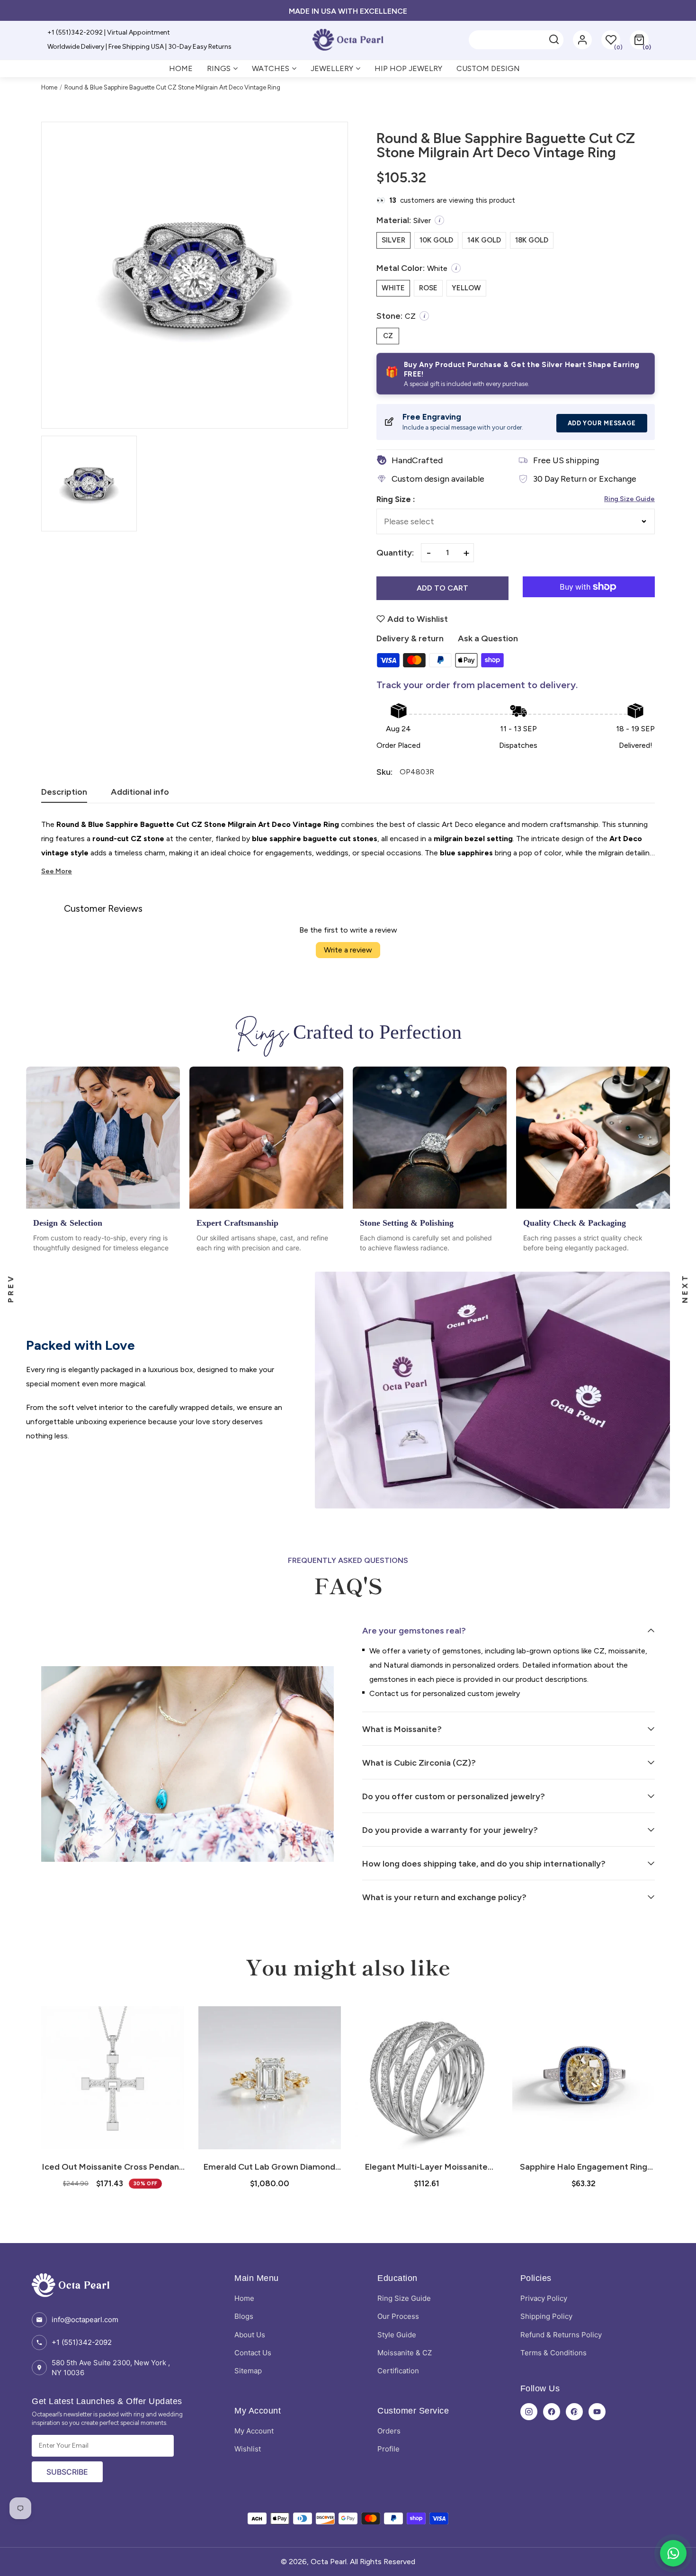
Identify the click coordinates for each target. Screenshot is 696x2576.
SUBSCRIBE (67, 2472)
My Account (254, 2431)
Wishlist (248, 2449)
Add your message (602, 423)
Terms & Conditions (553, 2353)
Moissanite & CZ (405, 2353)
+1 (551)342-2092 (82, 2342)
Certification (398, 2371)
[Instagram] (529, 2412)
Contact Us (253, 2353)
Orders (389, 2431)
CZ (388, 336)
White (393, 288)
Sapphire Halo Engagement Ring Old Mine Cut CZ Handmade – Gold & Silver (583, 2167)
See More (57, 871)
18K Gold (532, 240)
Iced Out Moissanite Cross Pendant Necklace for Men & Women (112, 2167)
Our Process (398, 2316)
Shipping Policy (546, 2316)
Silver (393, 240)
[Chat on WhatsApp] (673, 2553)
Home (49, 87)
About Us (250, 2335)
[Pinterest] (574, 2412)
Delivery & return (410, 638)
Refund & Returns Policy (561, 2335)
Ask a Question (488, 638)
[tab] (64, 795)
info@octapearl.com (85, 2320)
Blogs (244, 2316)
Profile (388, 2449)
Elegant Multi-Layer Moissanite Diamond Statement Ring (426, 2167)
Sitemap (248, 2371)
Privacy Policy (544, 2298)
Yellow (466, 288)
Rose (428, 288)
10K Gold (436, 240)
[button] (639, 40)
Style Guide (397, 2335)
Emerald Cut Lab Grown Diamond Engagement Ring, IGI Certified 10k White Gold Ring (270, 2167)
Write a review (348, 950)
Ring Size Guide (629, 499)
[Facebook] (552, 2412)
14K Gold (484, 240)
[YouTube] (597, 2412)
